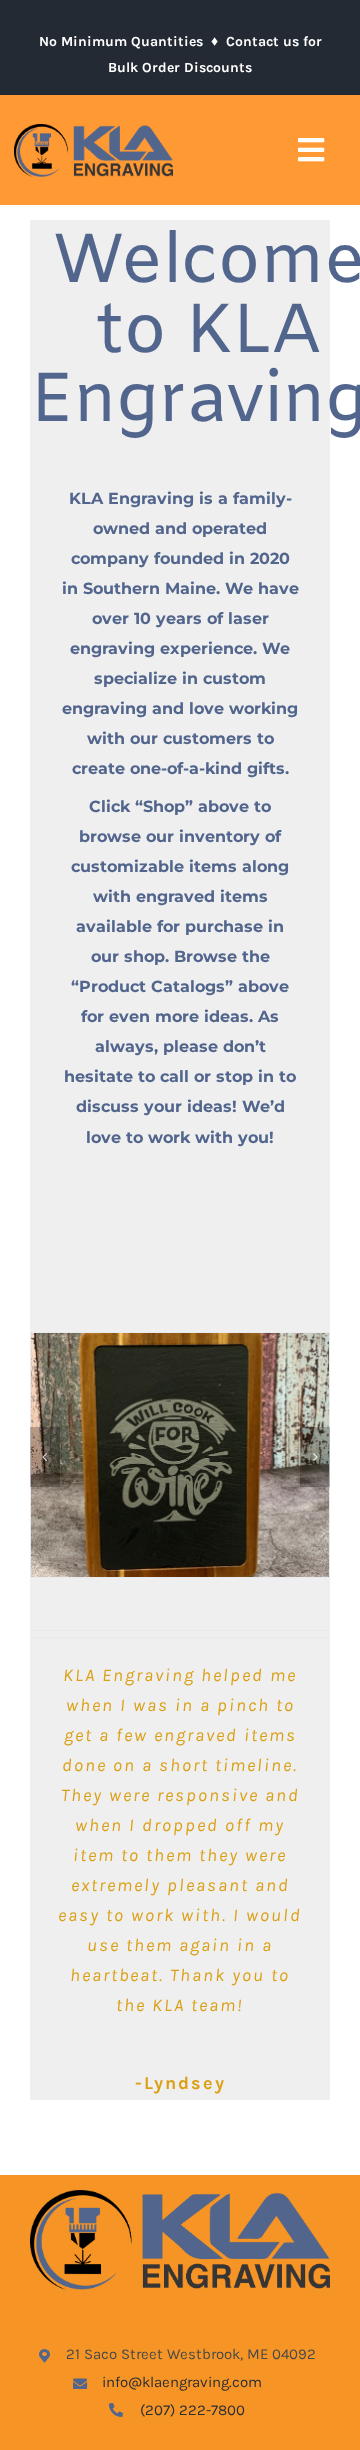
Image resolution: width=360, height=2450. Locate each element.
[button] (45, 1457)
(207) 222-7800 (192, 2410)
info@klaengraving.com (182, 2382)
